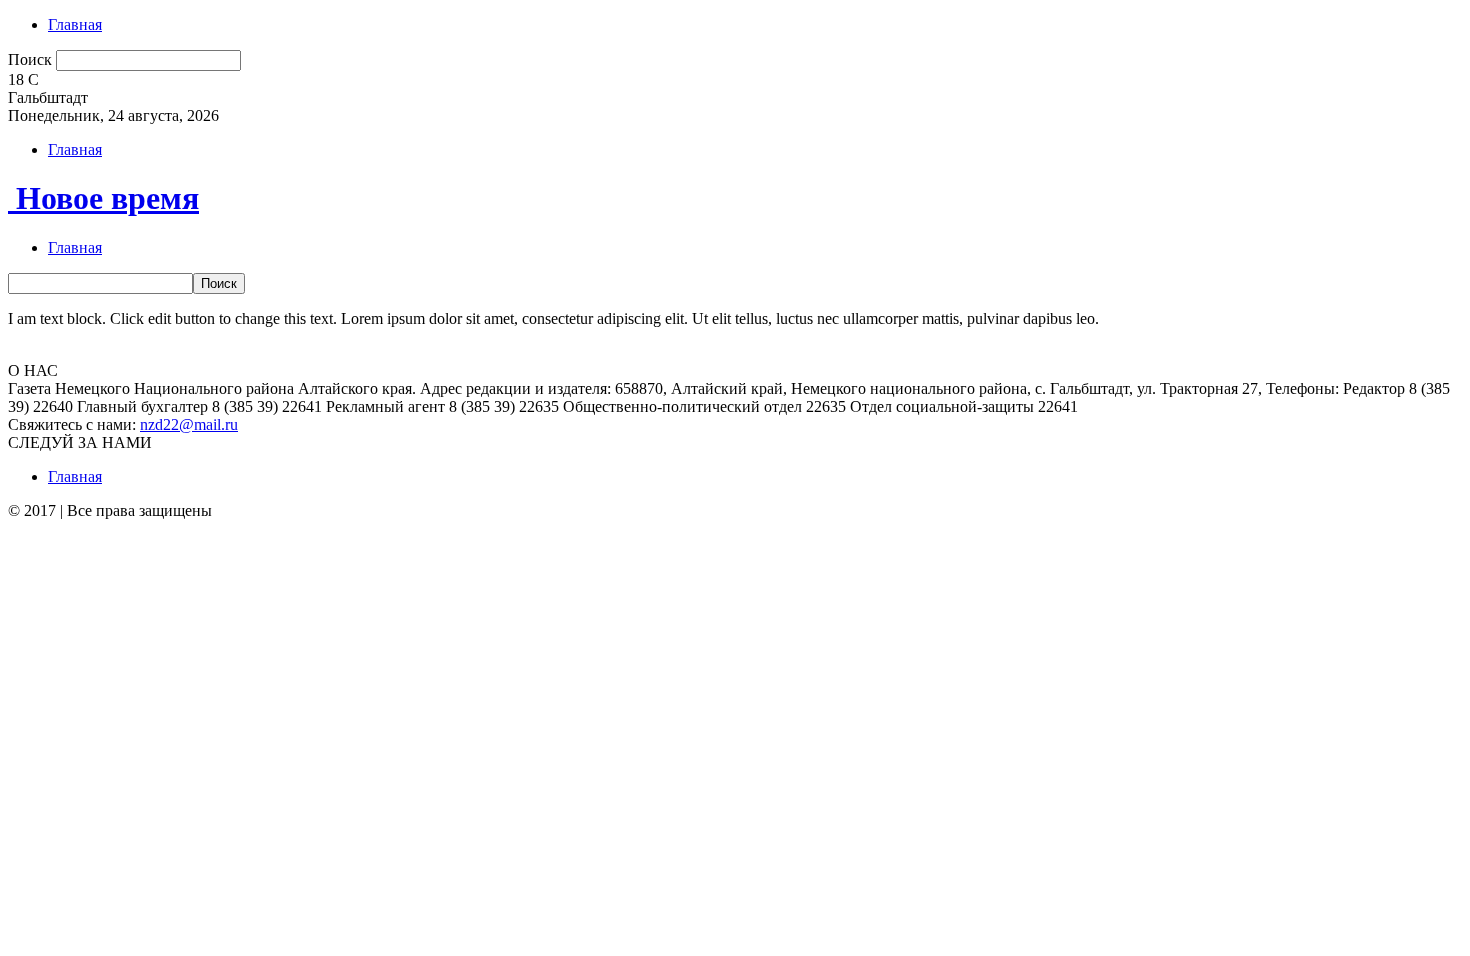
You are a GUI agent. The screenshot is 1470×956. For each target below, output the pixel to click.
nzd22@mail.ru (189, 424)
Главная (75, 24)
